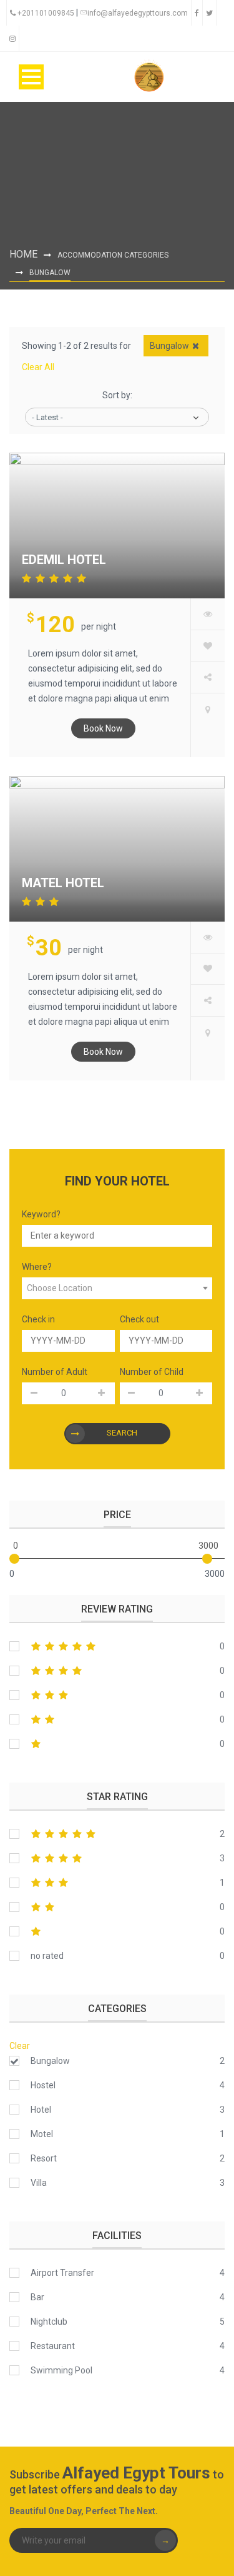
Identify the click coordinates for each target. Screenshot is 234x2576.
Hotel (41, 2110)
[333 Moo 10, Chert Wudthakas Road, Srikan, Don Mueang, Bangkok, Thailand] (208, 709)
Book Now (103, 728)
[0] (14, 1559)
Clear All (38, 367)
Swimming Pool (61, 2370)
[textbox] (117, 1288)
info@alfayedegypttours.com (138, 13)
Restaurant (53, 2346)
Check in (38, 1319)
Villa (39, 2183)
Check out (139, 1319)
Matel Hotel (63, 883)
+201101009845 (46, 13)
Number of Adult (55, 1372)
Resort (44, 2158)
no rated (47, 1956)
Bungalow (50, 2061)
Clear (20, 2046)
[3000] (207, 1559)
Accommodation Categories (113, 255)
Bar (37, 2297)
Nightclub (49, 2322)
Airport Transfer (62, 2273)
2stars (117, 1719)
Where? (37, 1267)
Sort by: (117, 395)
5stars (117, 1646)
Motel (42, 2134)
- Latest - (47, 417)
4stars (117, 1671)
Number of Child (152, 1372)
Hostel (43, 2085)
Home (23, 254)
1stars (117, 1744)
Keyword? (41, 1214)
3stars (117, 1695)
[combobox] (117, 1288)
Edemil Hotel (64, 560)
